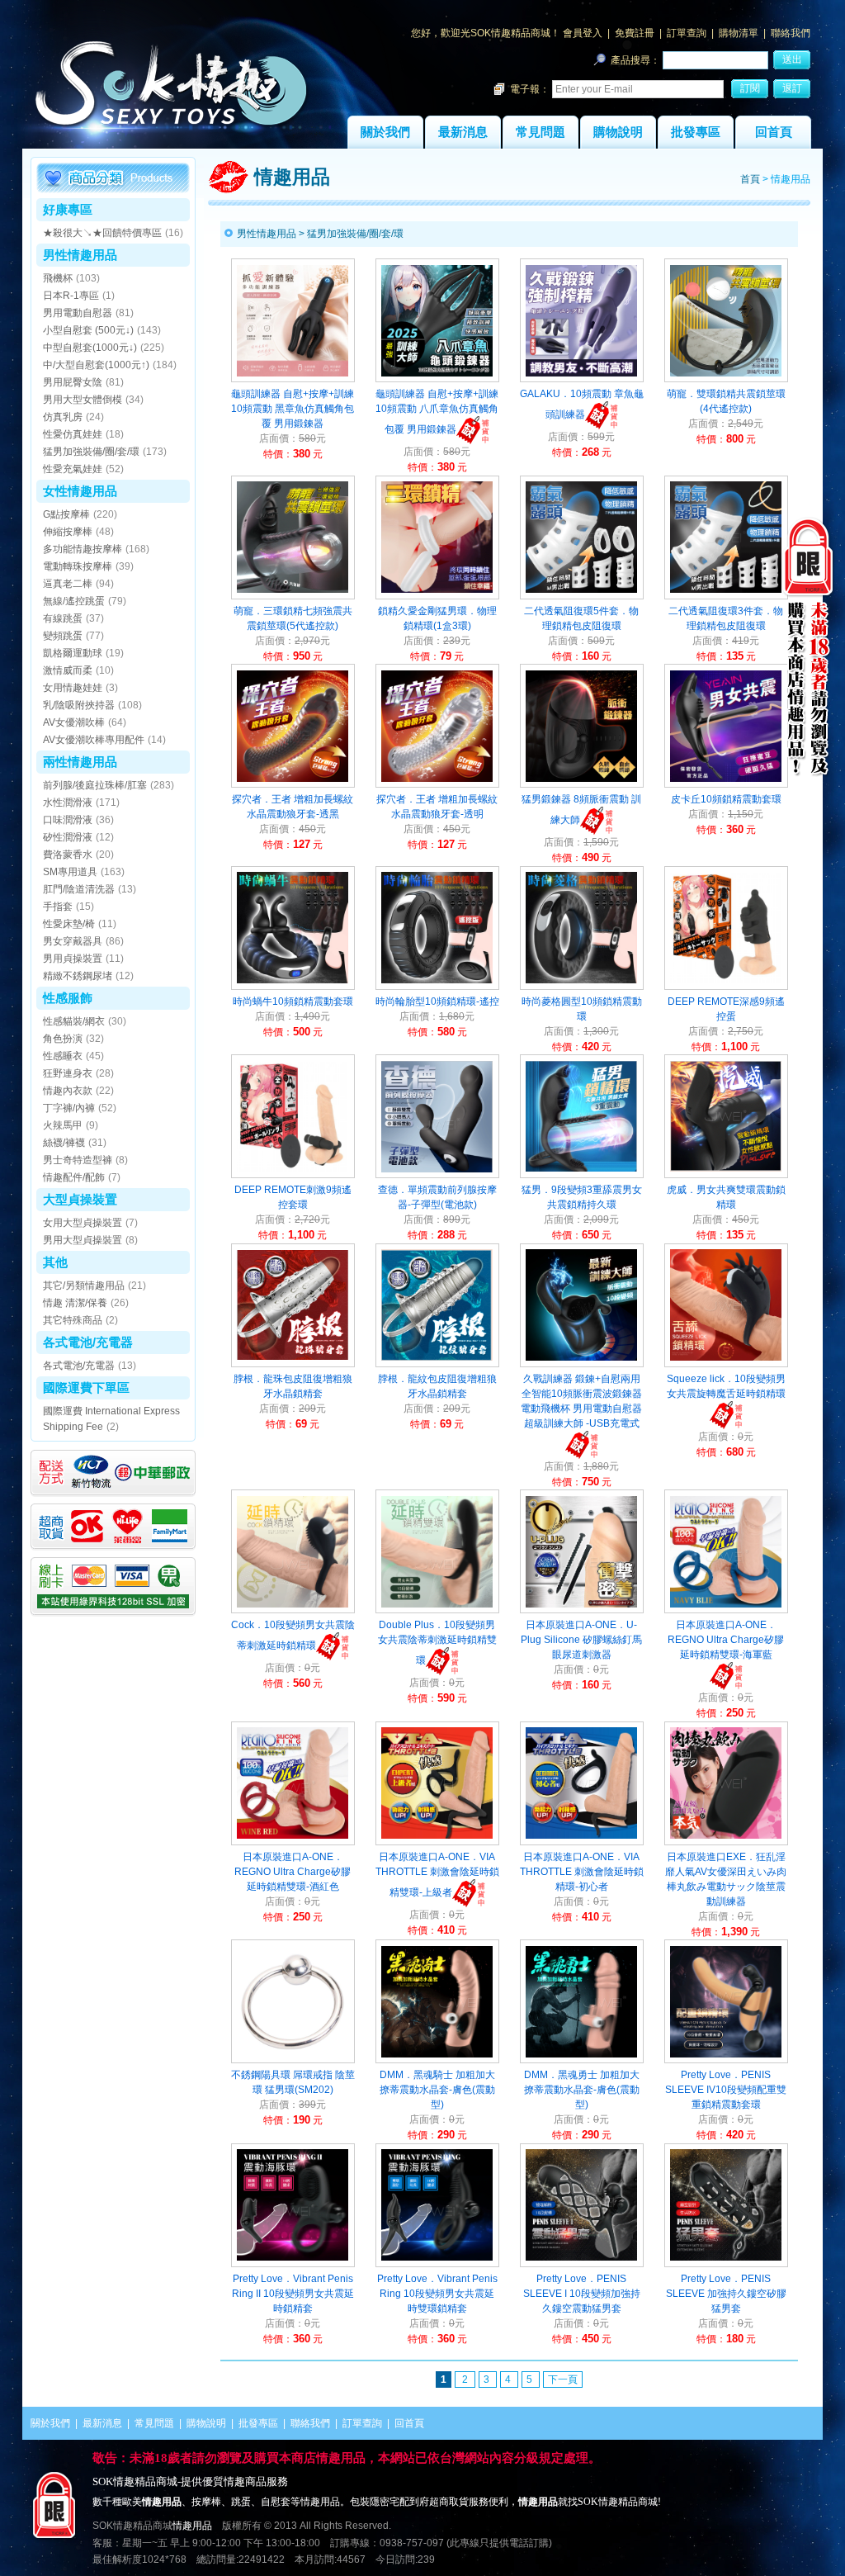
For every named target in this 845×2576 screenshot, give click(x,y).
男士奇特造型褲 (78, 1160)
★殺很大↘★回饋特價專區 (102, 233)
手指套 (58, 907)
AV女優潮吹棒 (74, 722)
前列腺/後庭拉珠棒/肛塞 (95, 785)
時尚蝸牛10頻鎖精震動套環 (293, 1002)
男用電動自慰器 (78, 313)
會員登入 (583, 33)
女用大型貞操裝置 (83, 1223)
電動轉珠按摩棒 (78, 566)
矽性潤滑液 (68, 837)
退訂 (792, 88)
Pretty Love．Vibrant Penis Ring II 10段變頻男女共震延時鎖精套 (293, 2294)
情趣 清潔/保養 (75, 1303)
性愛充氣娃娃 (73, 469)
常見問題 (541, 132)
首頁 (750, 179)
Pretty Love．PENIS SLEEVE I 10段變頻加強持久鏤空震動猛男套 (582, 2294)
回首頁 (774, 132)
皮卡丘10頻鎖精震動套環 (726, 799)
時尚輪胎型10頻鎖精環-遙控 (437, 1002)
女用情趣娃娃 (73, 688)
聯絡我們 (791, 33)
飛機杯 (58, 278)
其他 (55, 1262)
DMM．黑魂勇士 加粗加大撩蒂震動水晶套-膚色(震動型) (582, 2090)
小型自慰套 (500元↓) (88, 330)
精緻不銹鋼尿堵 (78, 976)
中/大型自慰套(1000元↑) (96, 365)
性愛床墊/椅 (69, 924)
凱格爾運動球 (73, 653)
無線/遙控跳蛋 (74, 601)
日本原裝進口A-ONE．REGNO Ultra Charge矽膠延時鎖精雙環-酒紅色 (293, 1872)
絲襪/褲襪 (64, 1143)
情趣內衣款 (68, 1091)
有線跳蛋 (63, 618)
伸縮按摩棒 (68, 532)
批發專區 (696, 132)
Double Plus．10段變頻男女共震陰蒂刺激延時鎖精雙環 (437, 1643)
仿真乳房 (63, 417)
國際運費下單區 (86, 1387)
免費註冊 (635, 33)
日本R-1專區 (71, 296)
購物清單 (739, 33)
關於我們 (385, 132)
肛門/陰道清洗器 (79, 889)
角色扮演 (63, 1039)
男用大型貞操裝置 (83, 1240)
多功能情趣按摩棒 (83, 549)
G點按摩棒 (66, 514)
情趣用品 (192, 2526)
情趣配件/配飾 (74, 1177)
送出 (792, 59)
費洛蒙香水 (68, 855)
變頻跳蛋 (63, 636)
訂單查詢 (687, 33)
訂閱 (750, 88)
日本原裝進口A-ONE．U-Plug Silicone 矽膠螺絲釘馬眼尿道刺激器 (581, 1640)
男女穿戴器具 (73, 941)
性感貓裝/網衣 (74, 1021)
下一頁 (563, 2379)
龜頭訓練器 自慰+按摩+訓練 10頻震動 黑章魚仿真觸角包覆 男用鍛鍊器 (293, 409)
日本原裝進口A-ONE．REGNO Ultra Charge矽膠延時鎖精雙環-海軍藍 (726, 1640)
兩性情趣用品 (80, 762)
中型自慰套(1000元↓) (90, 348)
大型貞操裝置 (80, 1199)
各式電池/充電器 (88, 1342)
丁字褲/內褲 (69, 1108)
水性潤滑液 (68, 803)
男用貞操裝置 (73, 959)
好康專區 (68, 209)
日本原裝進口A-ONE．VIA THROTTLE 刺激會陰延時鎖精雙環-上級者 (437, 1875)
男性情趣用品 (80, 255)
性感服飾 (68, 998)
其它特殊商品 (73, 1320)
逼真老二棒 (68, 584)
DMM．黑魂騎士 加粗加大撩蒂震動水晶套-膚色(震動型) (437, 2090)
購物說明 (618, 132)
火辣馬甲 (63, 1125)
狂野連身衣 (68, 1073)
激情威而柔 (68, 670)
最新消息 (463, 132)
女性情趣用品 (80, 491)
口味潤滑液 (68, 820)
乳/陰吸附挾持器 (79, 705)
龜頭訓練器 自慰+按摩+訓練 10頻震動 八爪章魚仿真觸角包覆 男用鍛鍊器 (437, 412)
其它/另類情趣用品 (84, 1286)
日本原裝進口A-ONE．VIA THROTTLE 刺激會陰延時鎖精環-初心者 (582, 1872)
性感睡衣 (63, 1056)
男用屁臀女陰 (73, 382)
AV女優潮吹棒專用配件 (94, 740)
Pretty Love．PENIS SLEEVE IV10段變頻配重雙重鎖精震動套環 (726, 2090)
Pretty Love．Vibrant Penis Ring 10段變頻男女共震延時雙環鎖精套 (437, 2294)
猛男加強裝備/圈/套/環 (91, 452)
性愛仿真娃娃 (73, 434)
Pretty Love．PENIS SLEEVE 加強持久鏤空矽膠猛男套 (726, 2294)
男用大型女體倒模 (83, 400)
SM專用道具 (70, 872)
